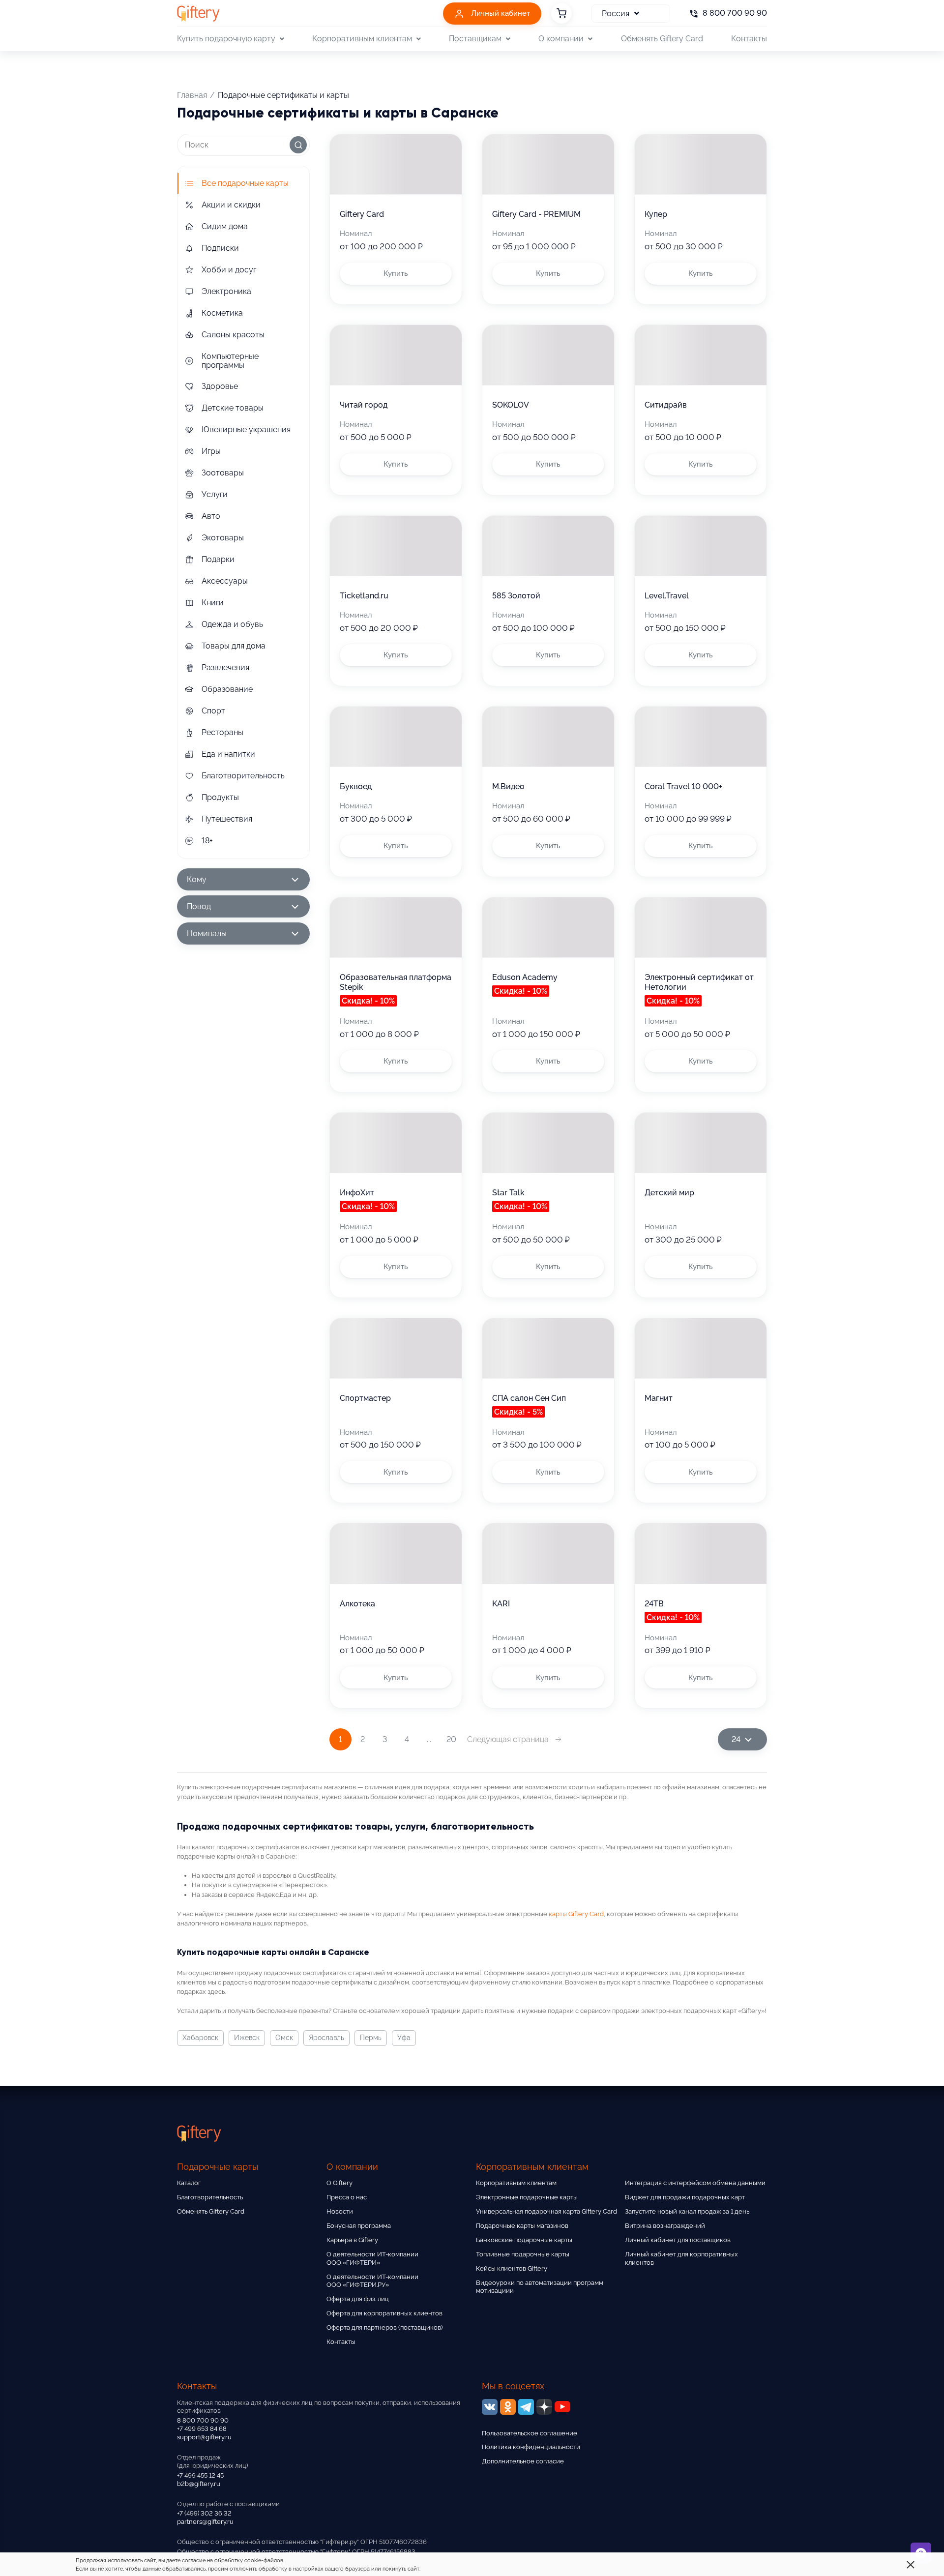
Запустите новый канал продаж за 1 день (687, 2211)
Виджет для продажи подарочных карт (685, 2197)
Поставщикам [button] (475, 39)
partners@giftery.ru (205, 2522)
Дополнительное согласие (523, 2461)
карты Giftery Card (576, 1914)
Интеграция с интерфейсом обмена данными (695, 2183)
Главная (192, 95)
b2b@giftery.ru (199, 2484)
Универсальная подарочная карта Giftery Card (546, 2211)
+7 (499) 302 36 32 (204, 2513)
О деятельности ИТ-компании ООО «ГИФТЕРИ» (372, 2258)
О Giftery (339, 2183)
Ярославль (326, 2038)
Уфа (404, 2038)
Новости (340, 2211)
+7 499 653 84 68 (202, 2429)
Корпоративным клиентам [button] (362, 39)
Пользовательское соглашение (530, 2433)
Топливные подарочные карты (523, 2254)
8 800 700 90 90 (203, 2420)
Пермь (371, 2038)
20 (451, 1739)
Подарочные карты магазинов (522, 2226)
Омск (284, 2038)
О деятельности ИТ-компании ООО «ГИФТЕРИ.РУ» (372, 2281)
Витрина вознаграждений (665, 2226)
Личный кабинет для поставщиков (678, 2240)
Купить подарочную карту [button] (226, 39)
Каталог (189, 2183)
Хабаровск (200, 2038)
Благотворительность (210, 2197)
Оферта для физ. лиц (358, 2299)
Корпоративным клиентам (516, 2183)
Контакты (749, 39)
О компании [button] (561, 39)
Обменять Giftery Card (662, 39)
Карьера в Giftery (352, 2240)
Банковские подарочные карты (524, 2240)
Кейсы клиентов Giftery (512, 2268)
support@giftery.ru (204, 2437)
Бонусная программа (359, 2226)
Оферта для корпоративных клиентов (384, 2313)
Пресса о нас (347, 2197)
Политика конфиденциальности (531, 2447)
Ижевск (247, 2038)
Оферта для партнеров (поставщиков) (384, 2327)
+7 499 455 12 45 (200, 2475)
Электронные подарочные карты (527, 2197)
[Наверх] (31, 2545)
